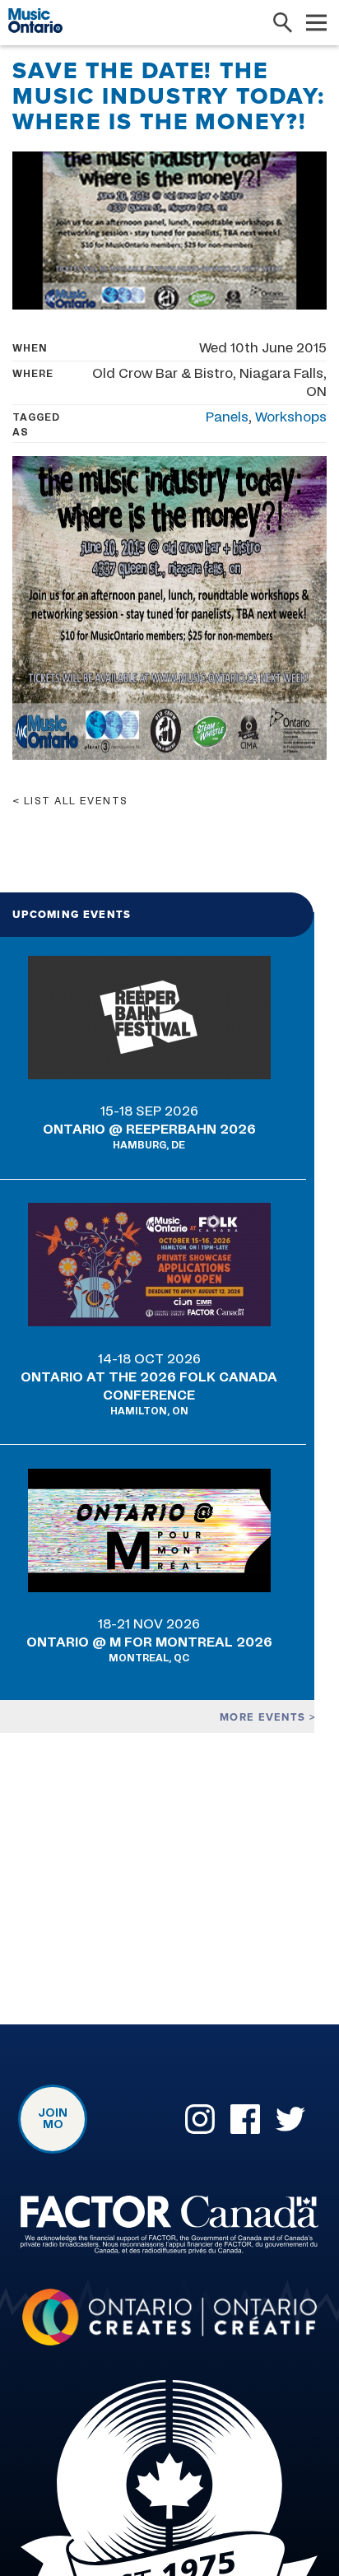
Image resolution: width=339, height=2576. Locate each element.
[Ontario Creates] (169, 2320)
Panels (227, 417)
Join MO (53, 2119)
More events (265, 1717)
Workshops (291, 417)
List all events (76, 801)
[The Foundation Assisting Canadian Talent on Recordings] (169, 2228)
